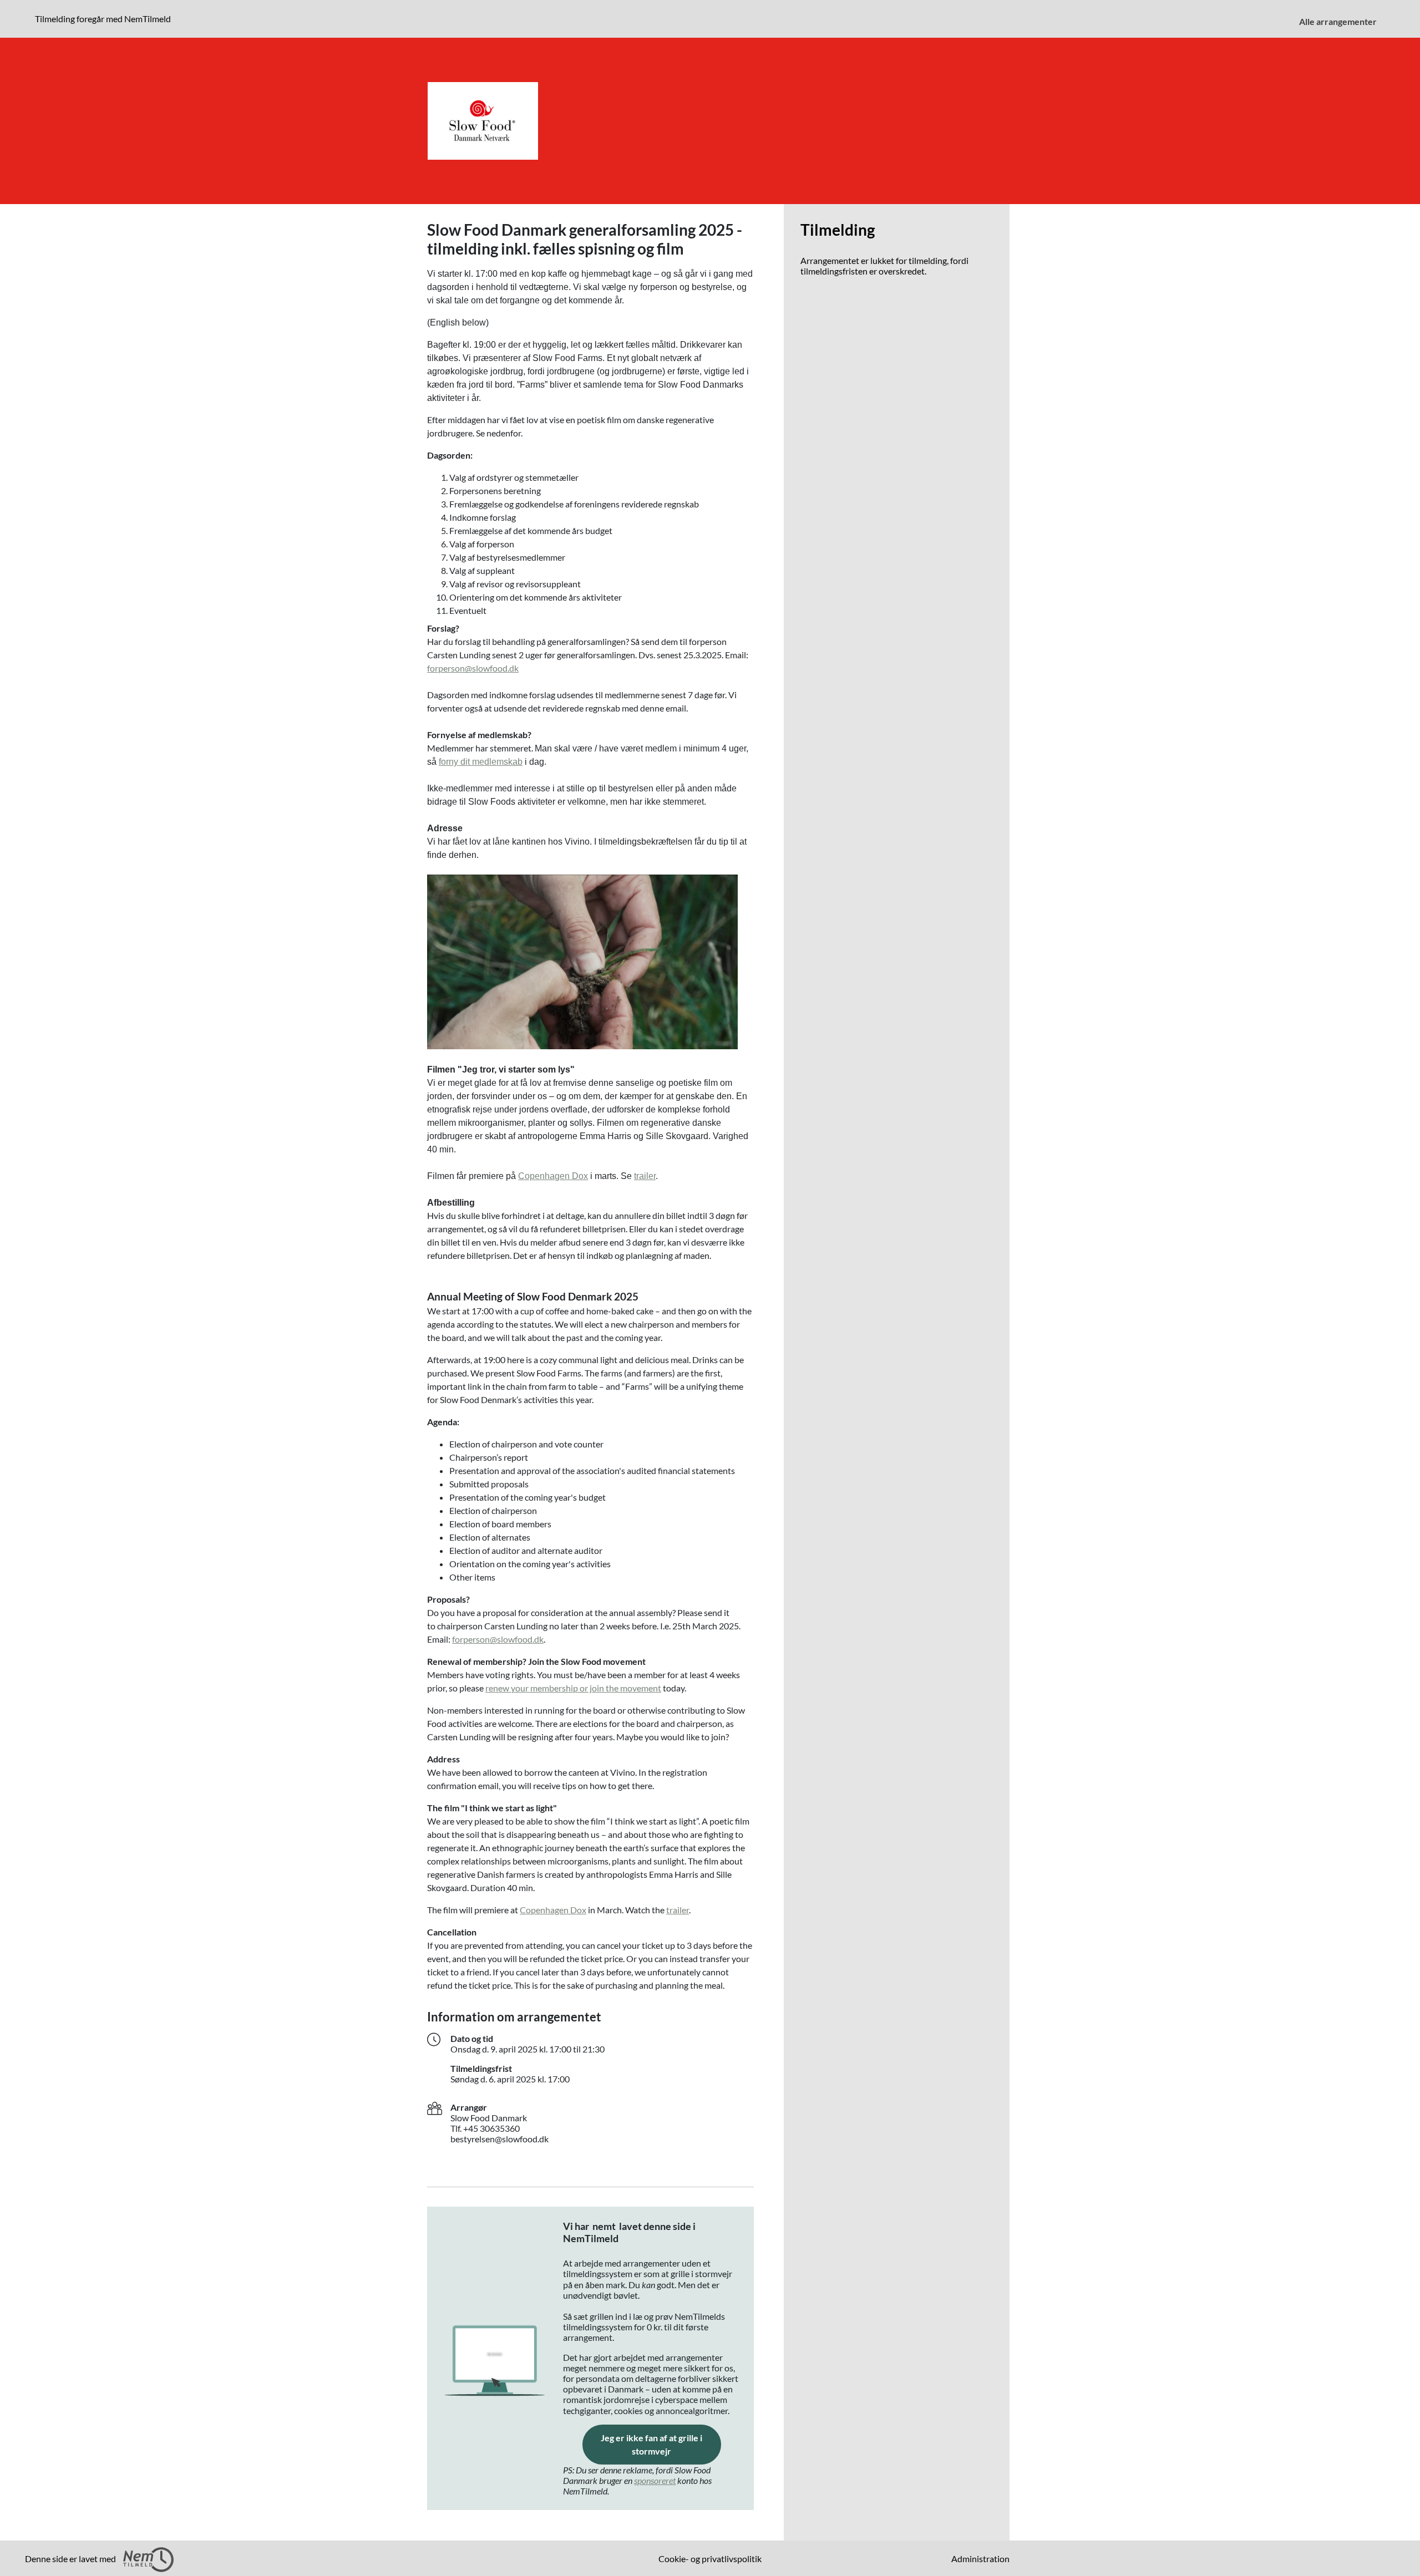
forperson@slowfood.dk (473, 668)
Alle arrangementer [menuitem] (1338, 21)
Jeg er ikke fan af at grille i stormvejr (661, 2444)
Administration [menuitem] (980, 2559)
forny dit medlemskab (481, 762)
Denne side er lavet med (71, 2559)
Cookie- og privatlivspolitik (710, 2559)
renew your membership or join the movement (573, 1688)
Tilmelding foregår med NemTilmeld (105, 18)
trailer (645, 1176)
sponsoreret (655, 2480)
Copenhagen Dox (553, 1176)
